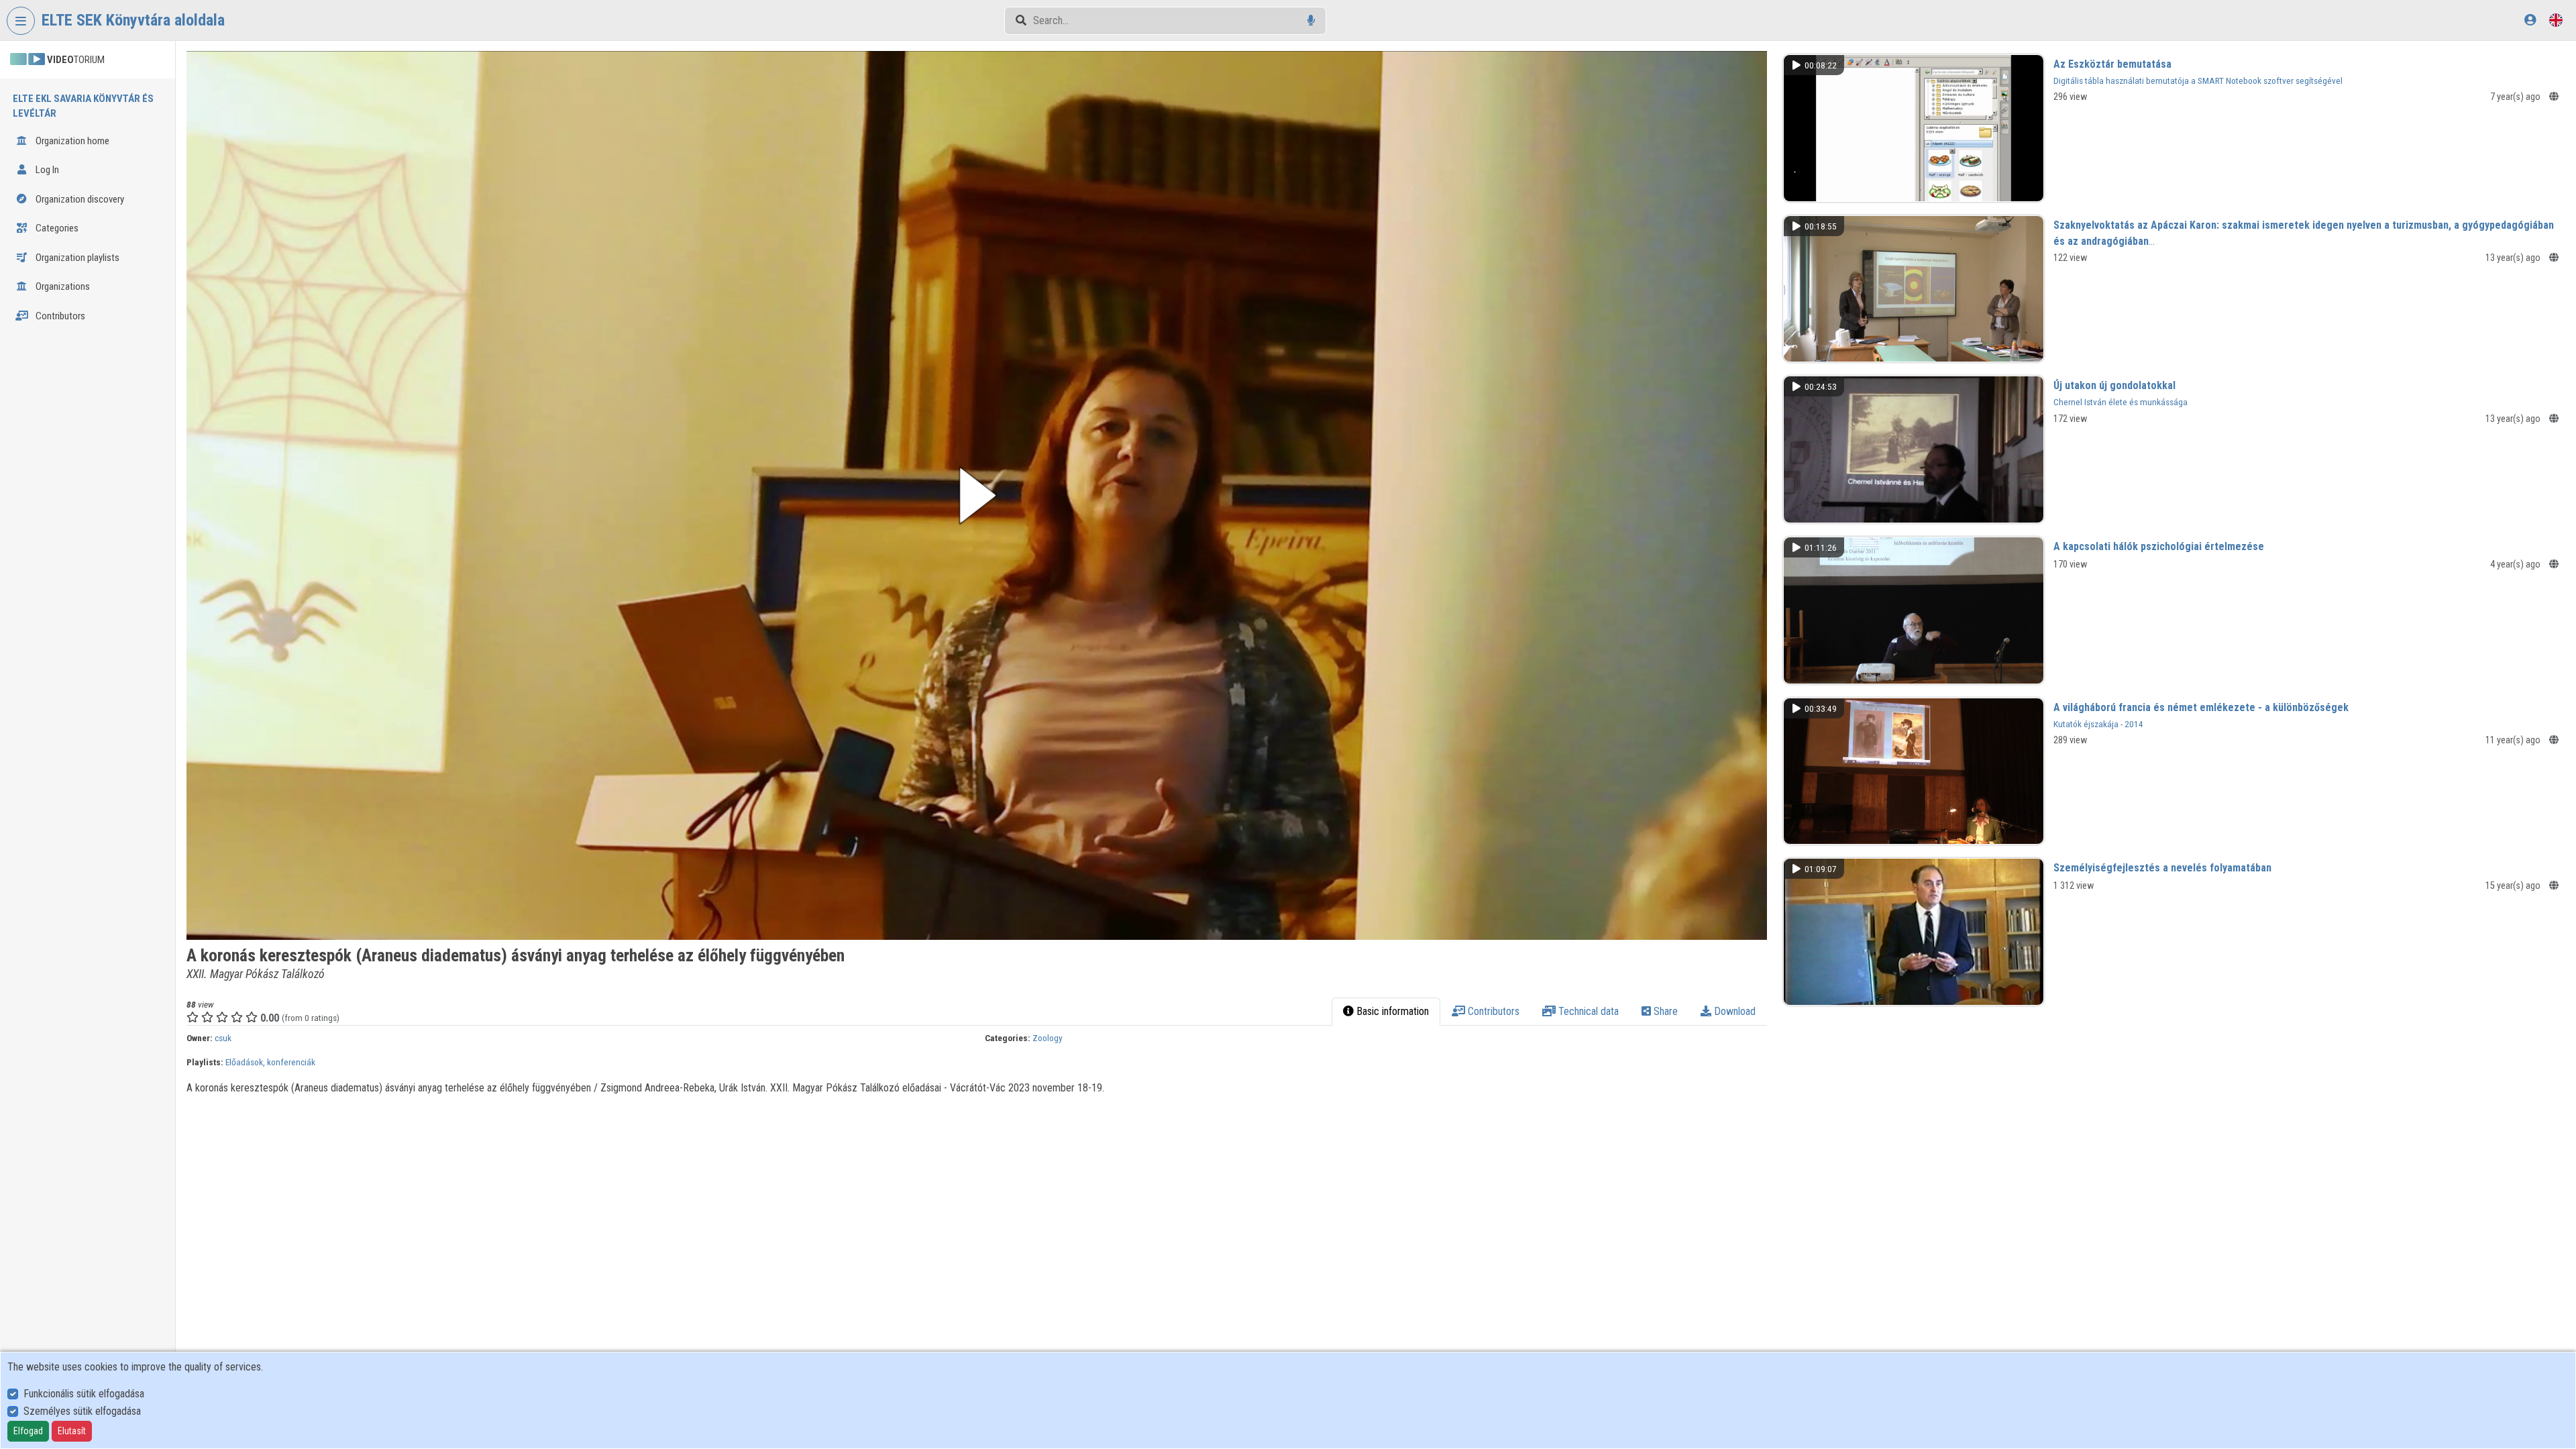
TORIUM (76, 60)
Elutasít (72, 1431)
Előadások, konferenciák (270, 1062)
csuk (223, 1038)
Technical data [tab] (1587, 1011)
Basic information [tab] (1391, 1011)
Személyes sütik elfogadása (82, 1411)
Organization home (71, 141)
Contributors (59, 316)
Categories (56, 228)
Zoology (1048, 1038)
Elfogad (28, 1431)
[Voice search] (1311, 20)
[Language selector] (2556, 20)
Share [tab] (1664, 1011)
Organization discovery (79, 199)
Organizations (62, 286)
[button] (977, 495)
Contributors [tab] (1492, 1011)
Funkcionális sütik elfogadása (84, 1394)
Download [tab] (1733, 1011)
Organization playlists (76, 258)
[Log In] (2530, 20)
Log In (46, 170)
